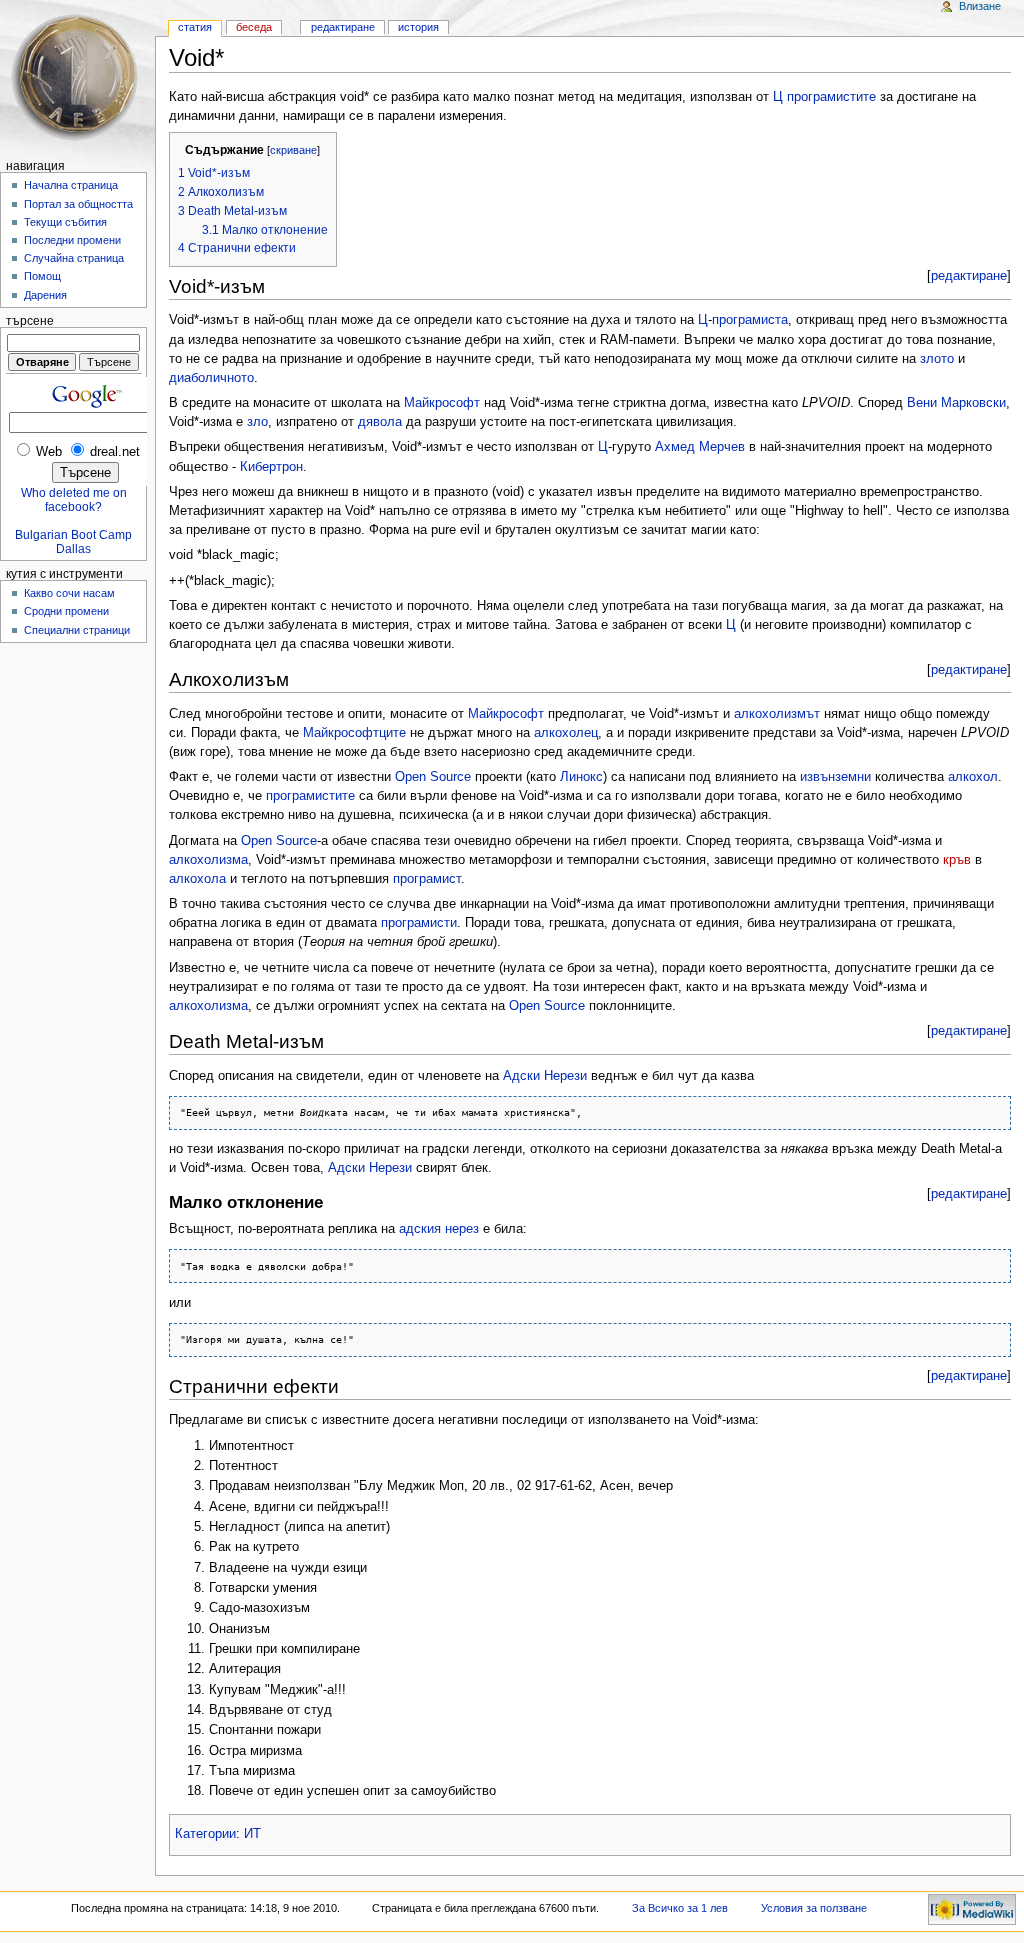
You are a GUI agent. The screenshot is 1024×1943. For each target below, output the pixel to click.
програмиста (750, 320)
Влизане (980, 6)
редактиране (969, 276)
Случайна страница (74, 258)
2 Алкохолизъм (221, 192)
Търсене (30, 321)
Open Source (433, 777)
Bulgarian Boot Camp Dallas (73, 542)
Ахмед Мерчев (700, 447)
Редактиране (343, 27)
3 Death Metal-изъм (232, 211)
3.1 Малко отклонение (265, 230)
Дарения (45, 295)
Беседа (254, 27)
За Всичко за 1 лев (680, 1908)
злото (937, 359)
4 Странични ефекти (237, 248)
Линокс (581, 777)
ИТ (252, 1834)
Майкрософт (442, 403)
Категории (205, 1834)
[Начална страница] (77, 77)
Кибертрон (271, 467)
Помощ (42, 276)
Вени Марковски (956, 403)
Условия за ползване (814, 1908)
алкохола (197, 879)
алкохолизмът (777, 714)
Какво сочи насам (69, 593)
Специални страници (77, 630)
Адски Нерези (545, 1076)
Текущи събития (65, 222)
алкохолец (566, 733)
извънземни (835, 777)
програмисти (419, 923)
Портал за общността (78, 204)
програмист (427, 879)
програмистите (831, 97)
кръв (957, 860)
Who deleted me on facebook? (74, 500)
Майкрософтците (354, 733)
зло (257, 422)
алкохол (973, 777)
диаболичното (211, 378)
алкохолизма (208, 860)
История (418, 27)
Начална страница (71, 185)
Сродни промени (66, 611)
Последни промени (72, 240)
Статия (195, 27)
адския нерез (439, 1229)
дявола (380, 422)
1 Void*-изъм (214, 173)
